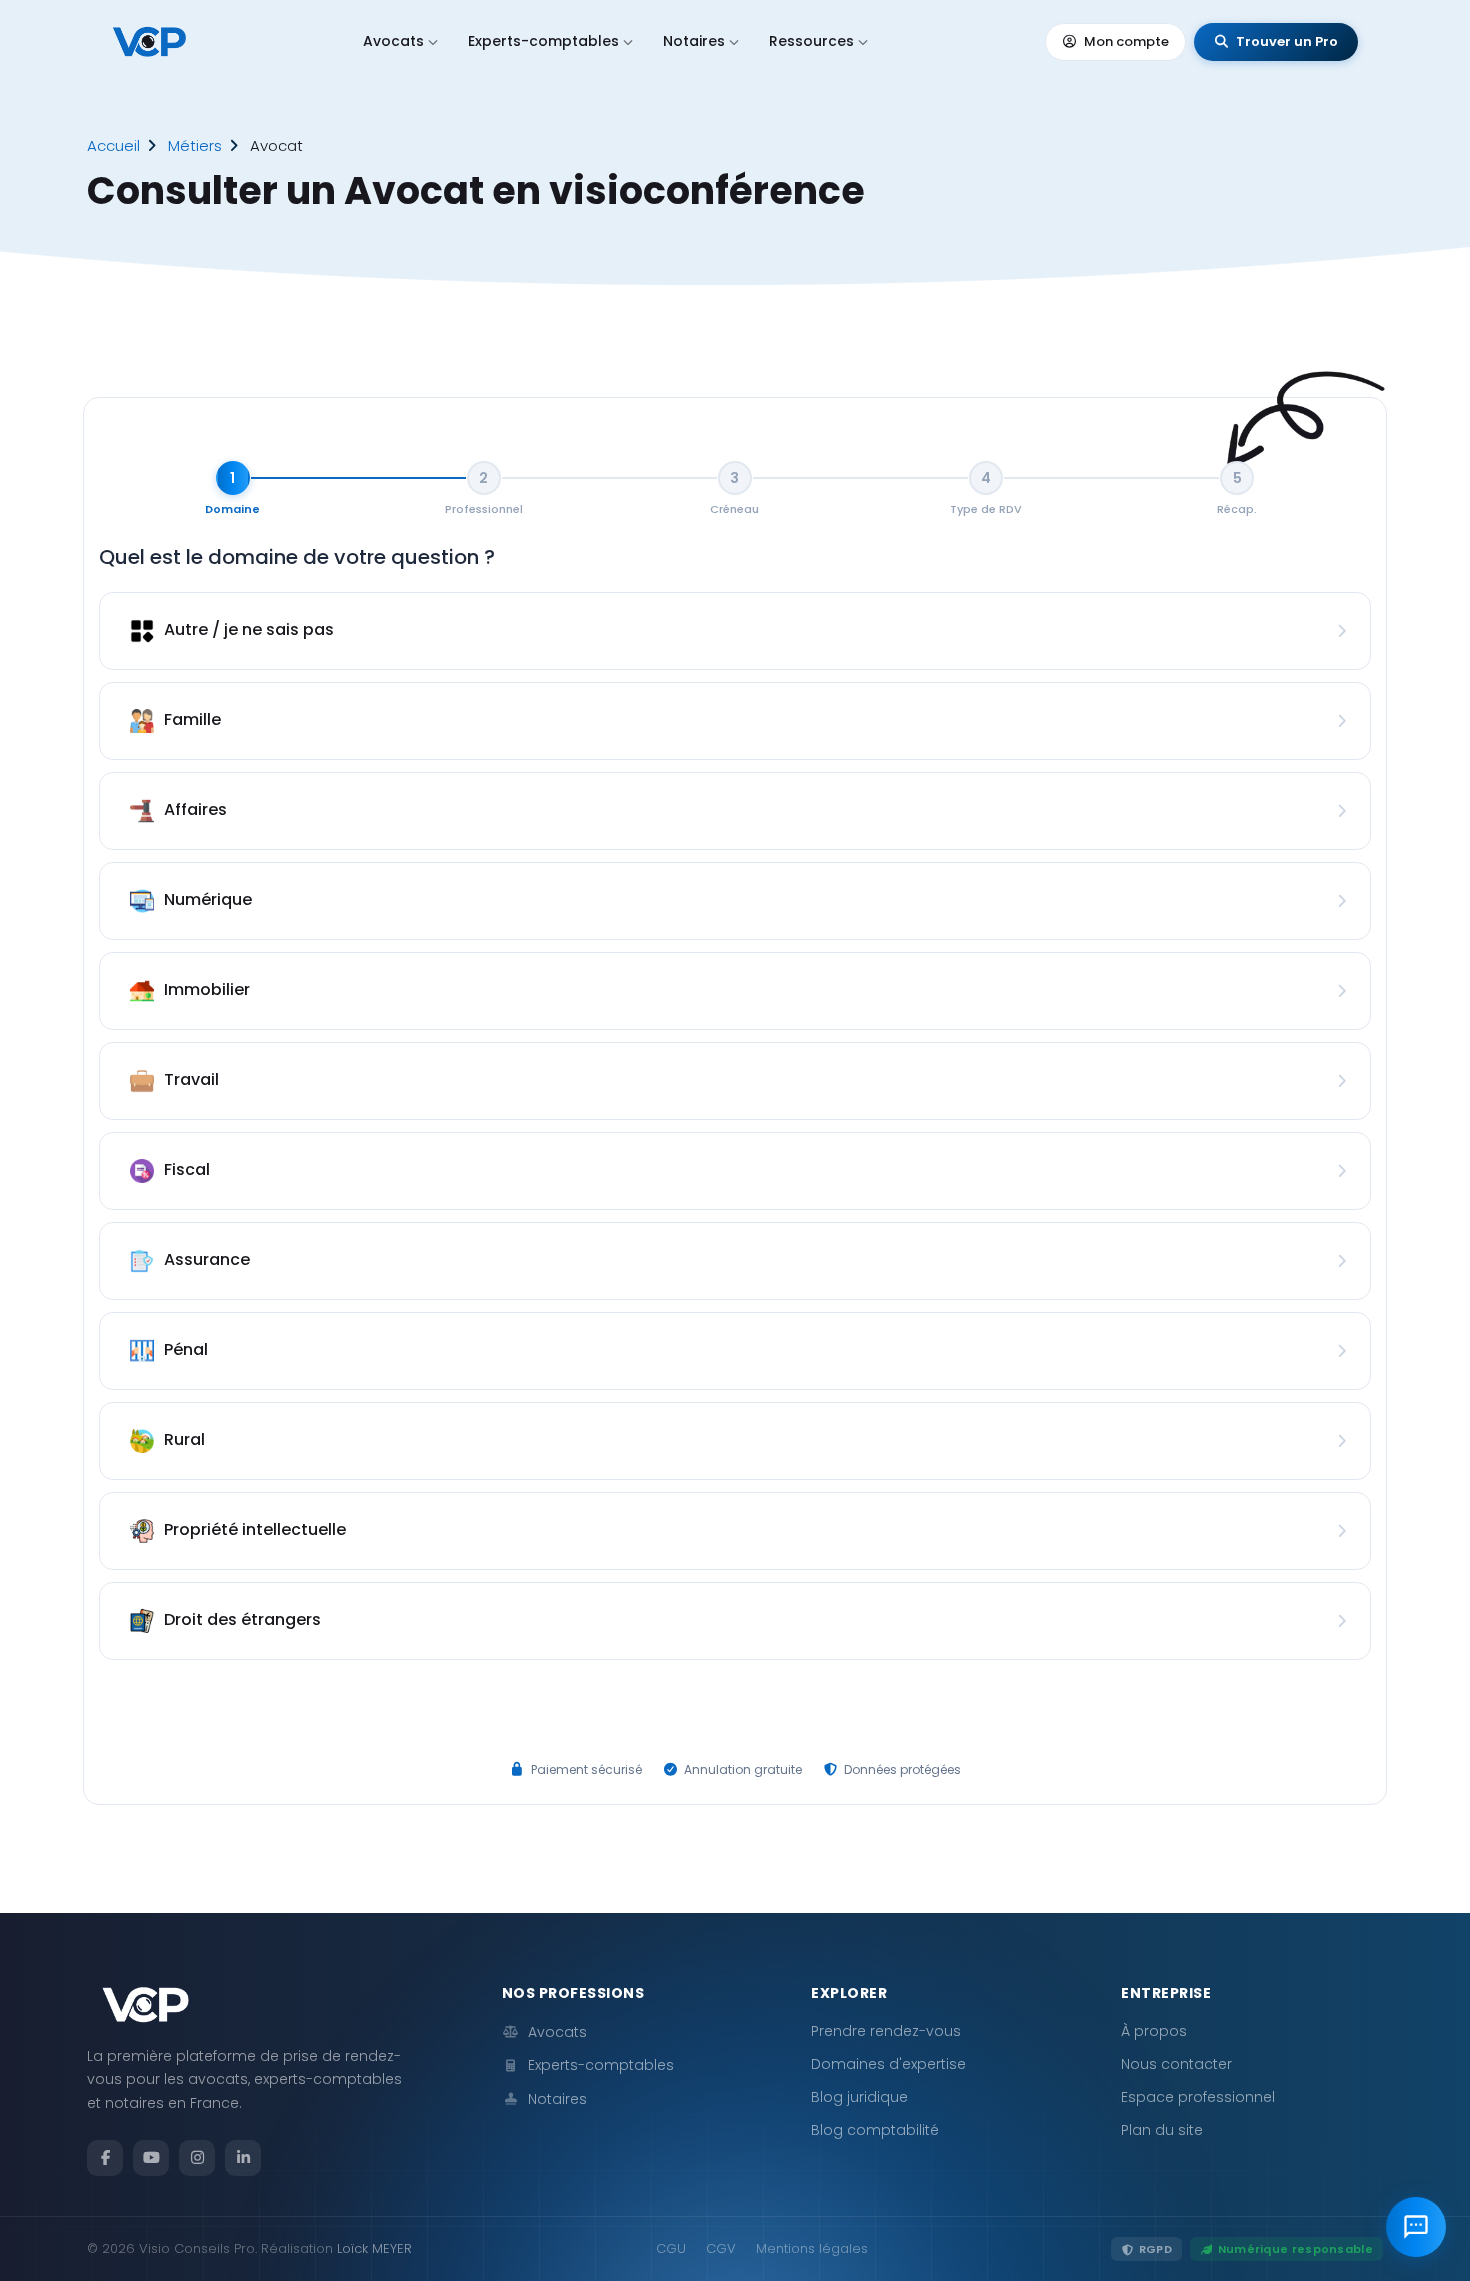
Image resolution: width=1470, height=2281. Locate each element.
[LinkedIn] (243, 2158)
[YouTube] (151, 2158)
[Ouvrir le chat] (1416, 2227)
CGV (721, 2248)
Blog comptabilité (875, 2130)
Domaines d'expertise (888, 2064)
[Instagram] (197, 2158)
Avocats (393, 41)
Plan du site (1162, 2130)
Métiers (195, 145)
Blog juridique (859, 2097)
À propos (1154, 2031)
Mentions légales (812, 2248)
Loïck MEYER (374, 2248)
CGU (671, 2248)
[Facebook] (105, 2158)
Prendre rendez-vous (886, 2031)
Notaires (694, 41)
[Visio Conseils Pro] (149, 42)
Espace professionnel (1198, 2097)
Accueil (113, 145)
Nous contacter (1176, 2064)
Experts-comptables (543, 41)
